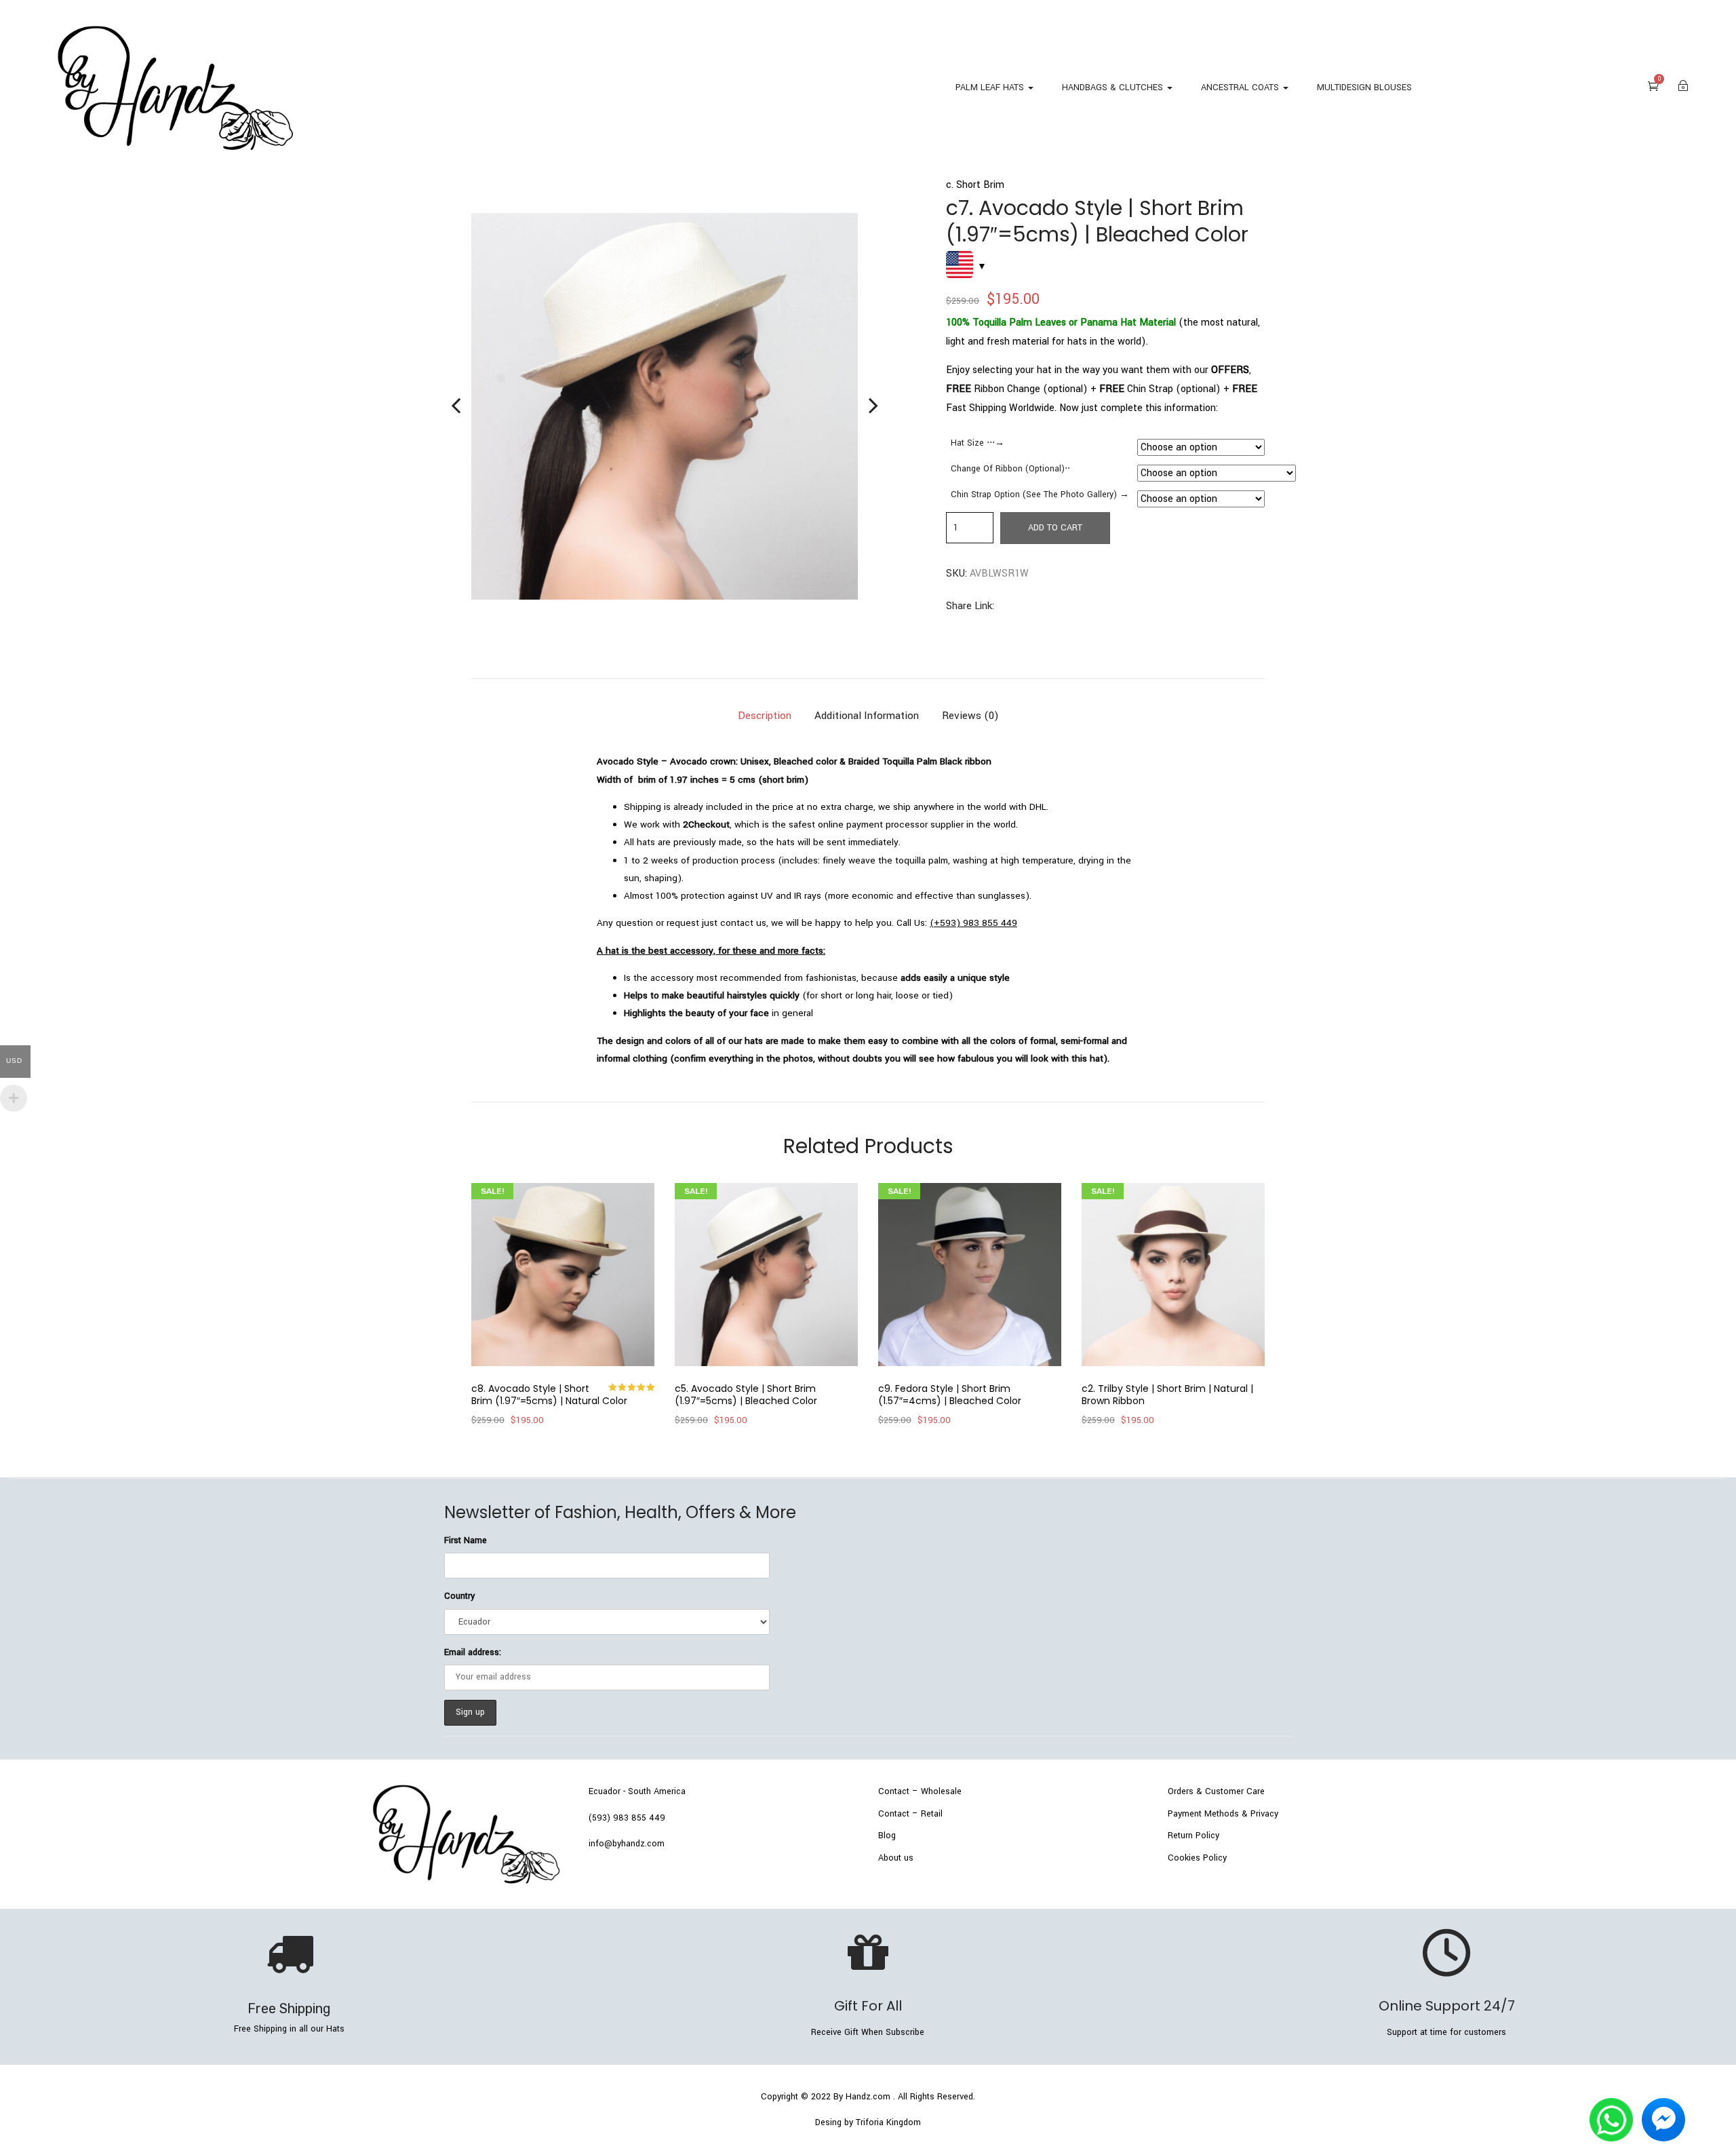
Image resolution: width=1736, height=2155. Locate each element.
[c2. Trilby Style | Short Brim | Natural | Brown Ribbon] (1173, 1275)
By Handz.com (862, 2097)
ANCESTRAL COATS (1241, 88)
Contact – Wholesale (920, 1791)
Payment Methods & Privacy (1223, 1814)
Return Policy (1193, 1836)
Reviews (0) (970, 716)
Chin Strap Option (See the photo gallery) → (1040, 494)
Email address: (473, 1652)
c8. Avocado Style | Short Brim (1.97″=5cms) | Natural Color (549, 1395)
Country (459, 1596)
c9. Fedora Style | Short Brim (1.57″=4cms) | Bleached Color (950, 1395)
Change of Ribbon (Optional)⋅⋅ (1010, 469)
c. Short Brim (975, 185)
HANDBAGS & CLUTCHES (1114, 88)
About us (896, 1858)
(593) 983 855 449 (627, 1818)
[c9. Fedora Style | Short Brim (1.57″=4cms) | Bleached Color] (970, 1275)
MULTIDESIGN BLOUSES (1364, 88)
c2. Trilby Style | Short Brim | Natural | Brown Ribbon (1167, 1395)
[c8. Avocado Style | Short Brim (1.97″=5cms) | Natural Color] (563, 1275)
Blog (887, 1836)
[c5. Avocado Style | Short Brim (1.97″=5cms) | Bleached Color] (766, 1275)
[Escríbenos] (1611, 2107)
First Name (466, 1540)
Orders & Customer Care (1216, 1791)
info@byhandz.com (627, 1844)
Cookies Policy (1197, 1858)
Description (765, 716)
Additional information (867, 716)
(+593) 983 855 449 (973, 923)
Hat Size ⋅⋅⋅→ (978, 443)
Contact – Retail (910, 1814)
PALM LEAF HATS (991, 88)
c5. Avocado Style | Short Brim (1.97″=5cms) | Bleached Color (746, 1395)
